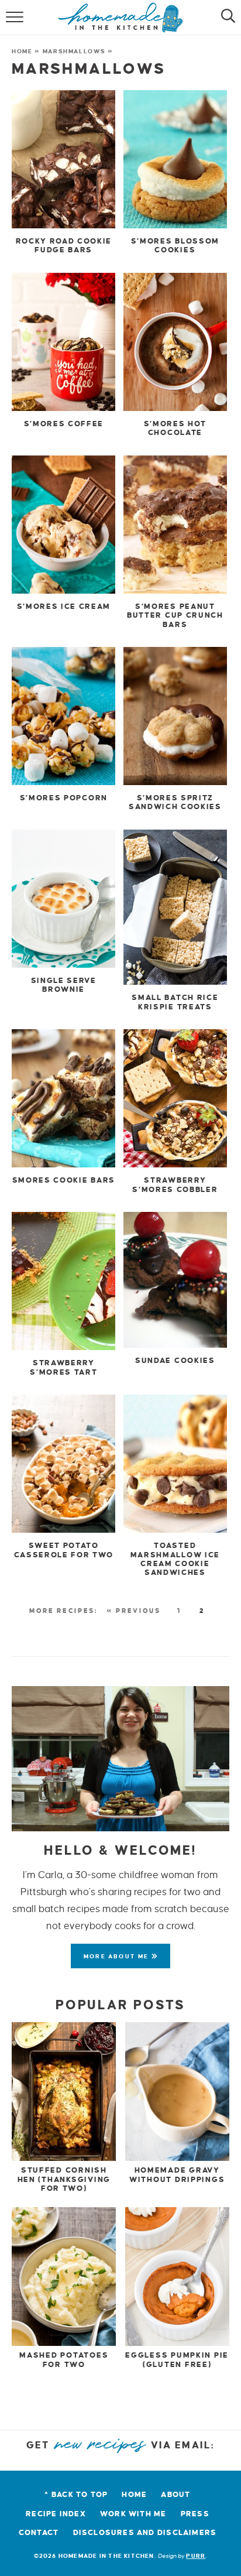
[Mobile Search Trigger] (225, 18)
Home (22, 51)
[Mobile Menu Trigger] (16, 18)
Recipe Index (56, 2514)
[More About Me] (120, 1759)
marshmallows (74, 51)
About (175, 2495)
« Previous (133, 1611)
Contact (39, 2533)
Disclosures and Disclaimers (145, 2533)
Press (195, 2514)
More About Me (118, 1956)
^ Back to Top (76, 2495)
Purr (196, 2556)
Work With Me (133, 2514)
